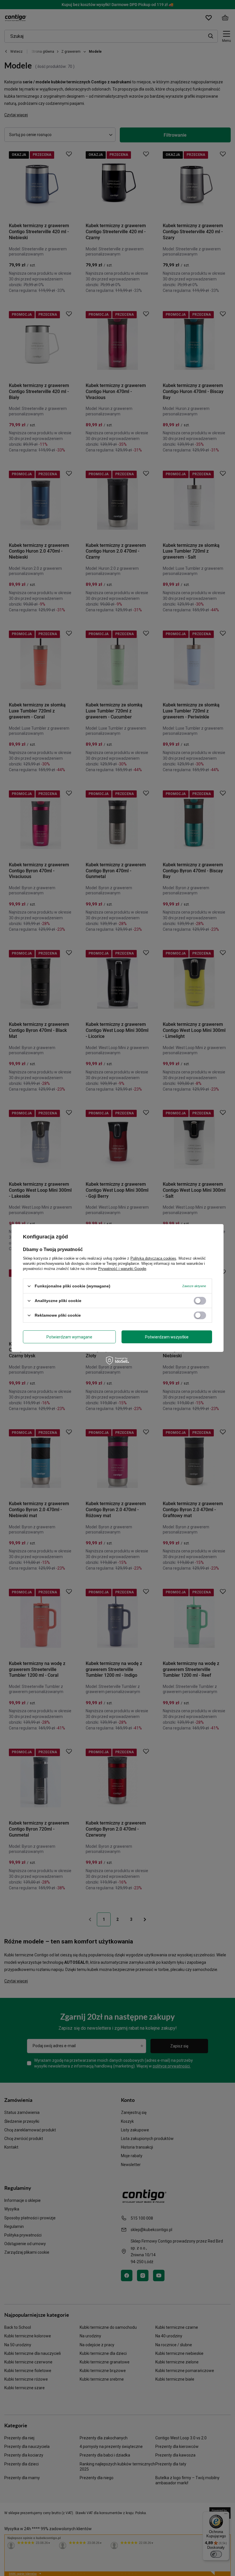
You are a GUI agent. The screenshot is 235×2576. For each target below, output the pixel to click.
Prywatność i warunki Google (122, 1269)
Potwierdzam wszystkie (167, 1337)
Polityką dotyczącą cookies (153, 1258)
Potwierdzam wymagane (69, 1337)
